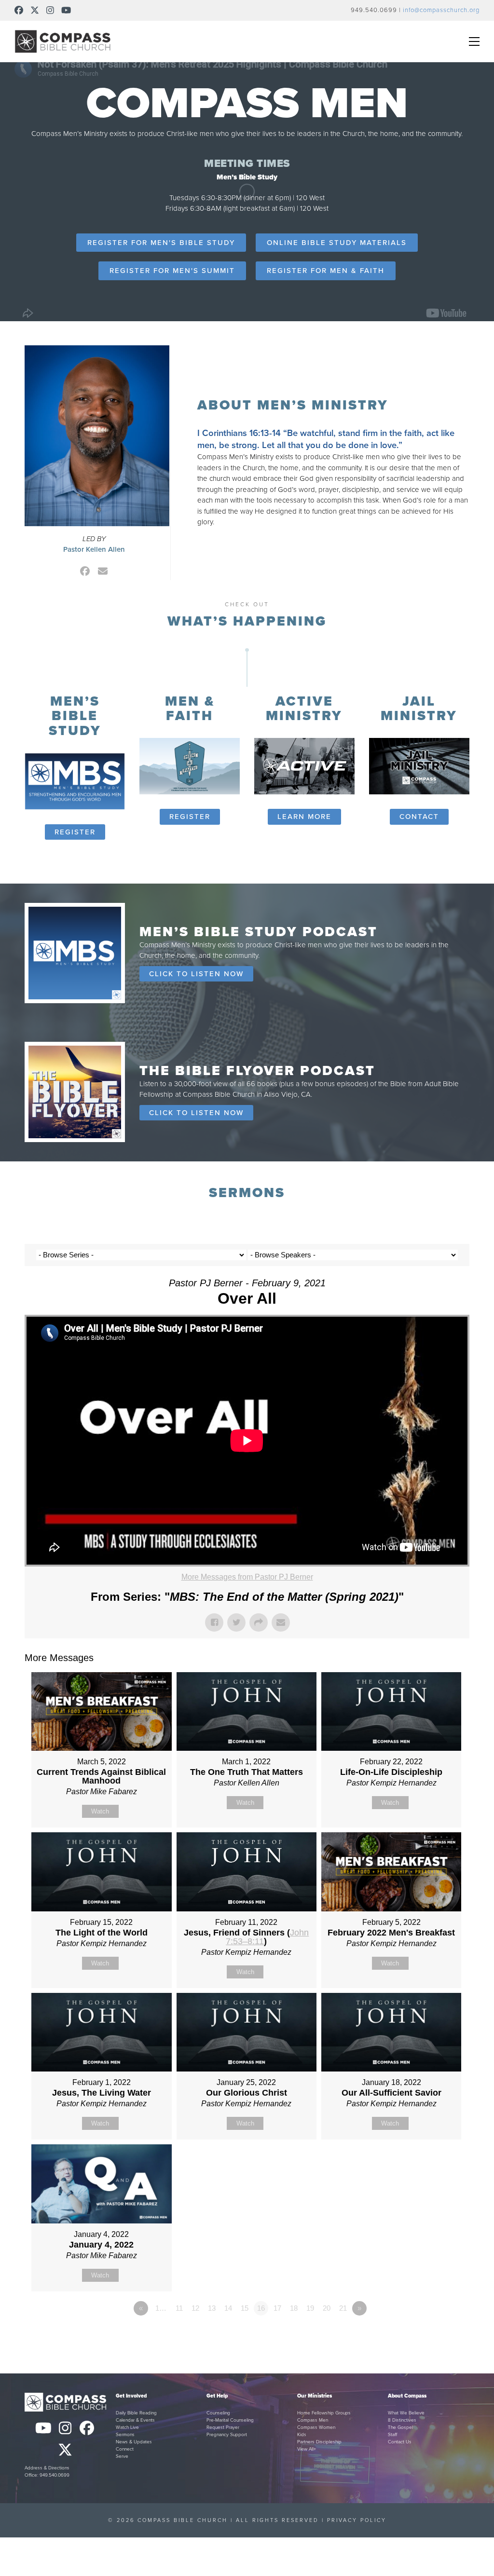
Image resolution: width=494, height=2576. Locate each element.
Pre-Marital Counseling (230, 2420)
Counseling (218, 2413)
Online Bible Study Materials (337, 243)
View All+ (307, 2449)
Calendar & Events (135, 2420)
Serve (122, 2456)
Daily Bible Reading (136, 2413)
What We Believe (406, 2413)
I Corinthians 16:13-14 (239, 433)
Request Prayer (223, 2427)
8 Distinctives (402, 2420)
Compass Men (313, 2420)
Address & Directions (47, 2468)
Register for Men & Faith (326, 271)
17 (277, 2308)
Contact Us (400, 2442)
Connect (125, 2449)
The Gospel (400, 2427)
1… (161, 2308)
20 (327, 2308)
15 (245, 2308)
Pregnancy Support (227, 2435)
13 (212, 2308)
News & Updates (134, 2442)
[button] (474, 41)
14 (228, 2308)
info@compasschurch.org (441, 10)
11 (179, 2308)
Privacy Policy (357, 2520)
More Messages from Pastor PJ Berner (247, 1577)
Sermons (125, 2435)
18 (294, 2308)
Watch (100, 1811)
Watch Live (127, 2427)
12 (195, 2308)
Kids (302, 2435)
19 (310, 2308)
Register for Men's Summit (172, 271)
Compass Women (316, 2427)
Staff (392, 2435)
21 (343, 2308)
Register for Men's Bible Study (161, 243)
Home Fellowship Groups (324, 2413)
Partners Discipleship (319, 2442)
